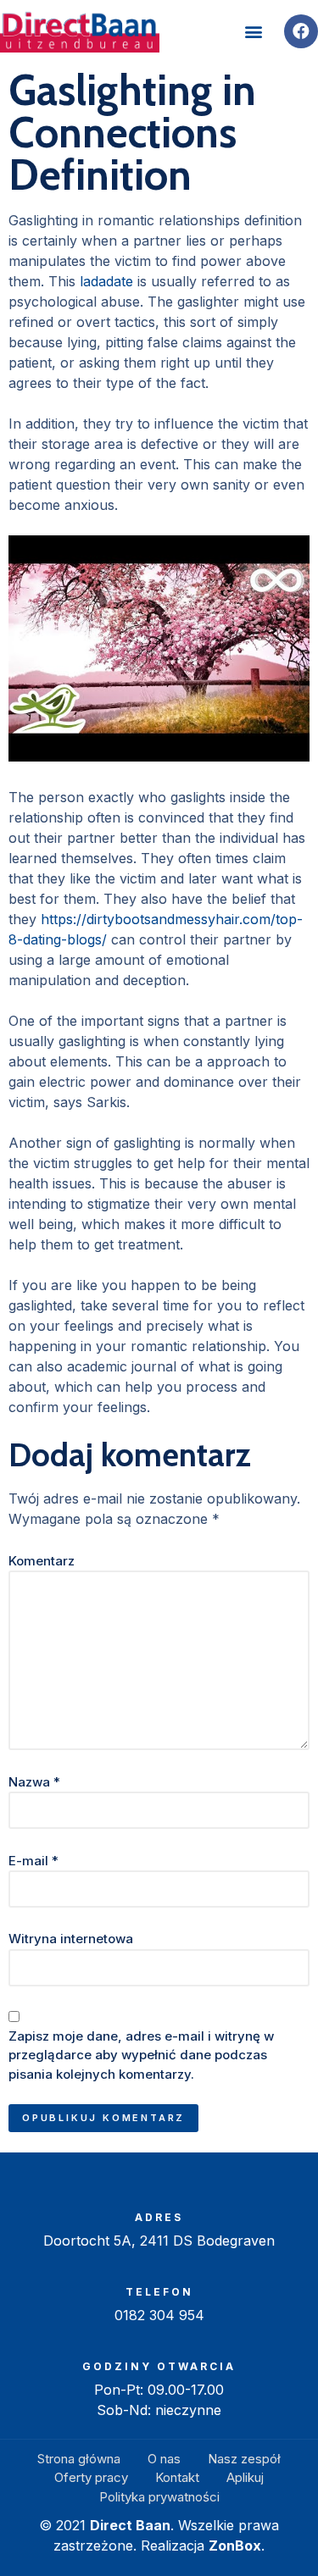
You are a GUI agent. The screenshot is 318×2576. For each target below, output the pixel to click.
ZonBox (235, 2546)
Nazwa (34, 1782)
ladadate (106, 281)
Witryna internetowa (71, 1939)
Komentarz (42, 1561)
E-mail (33, 1861)
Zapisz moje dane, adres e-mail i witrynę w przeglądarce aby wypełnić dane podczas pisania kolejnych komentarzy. (141, 2055)
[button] (253, 32)
